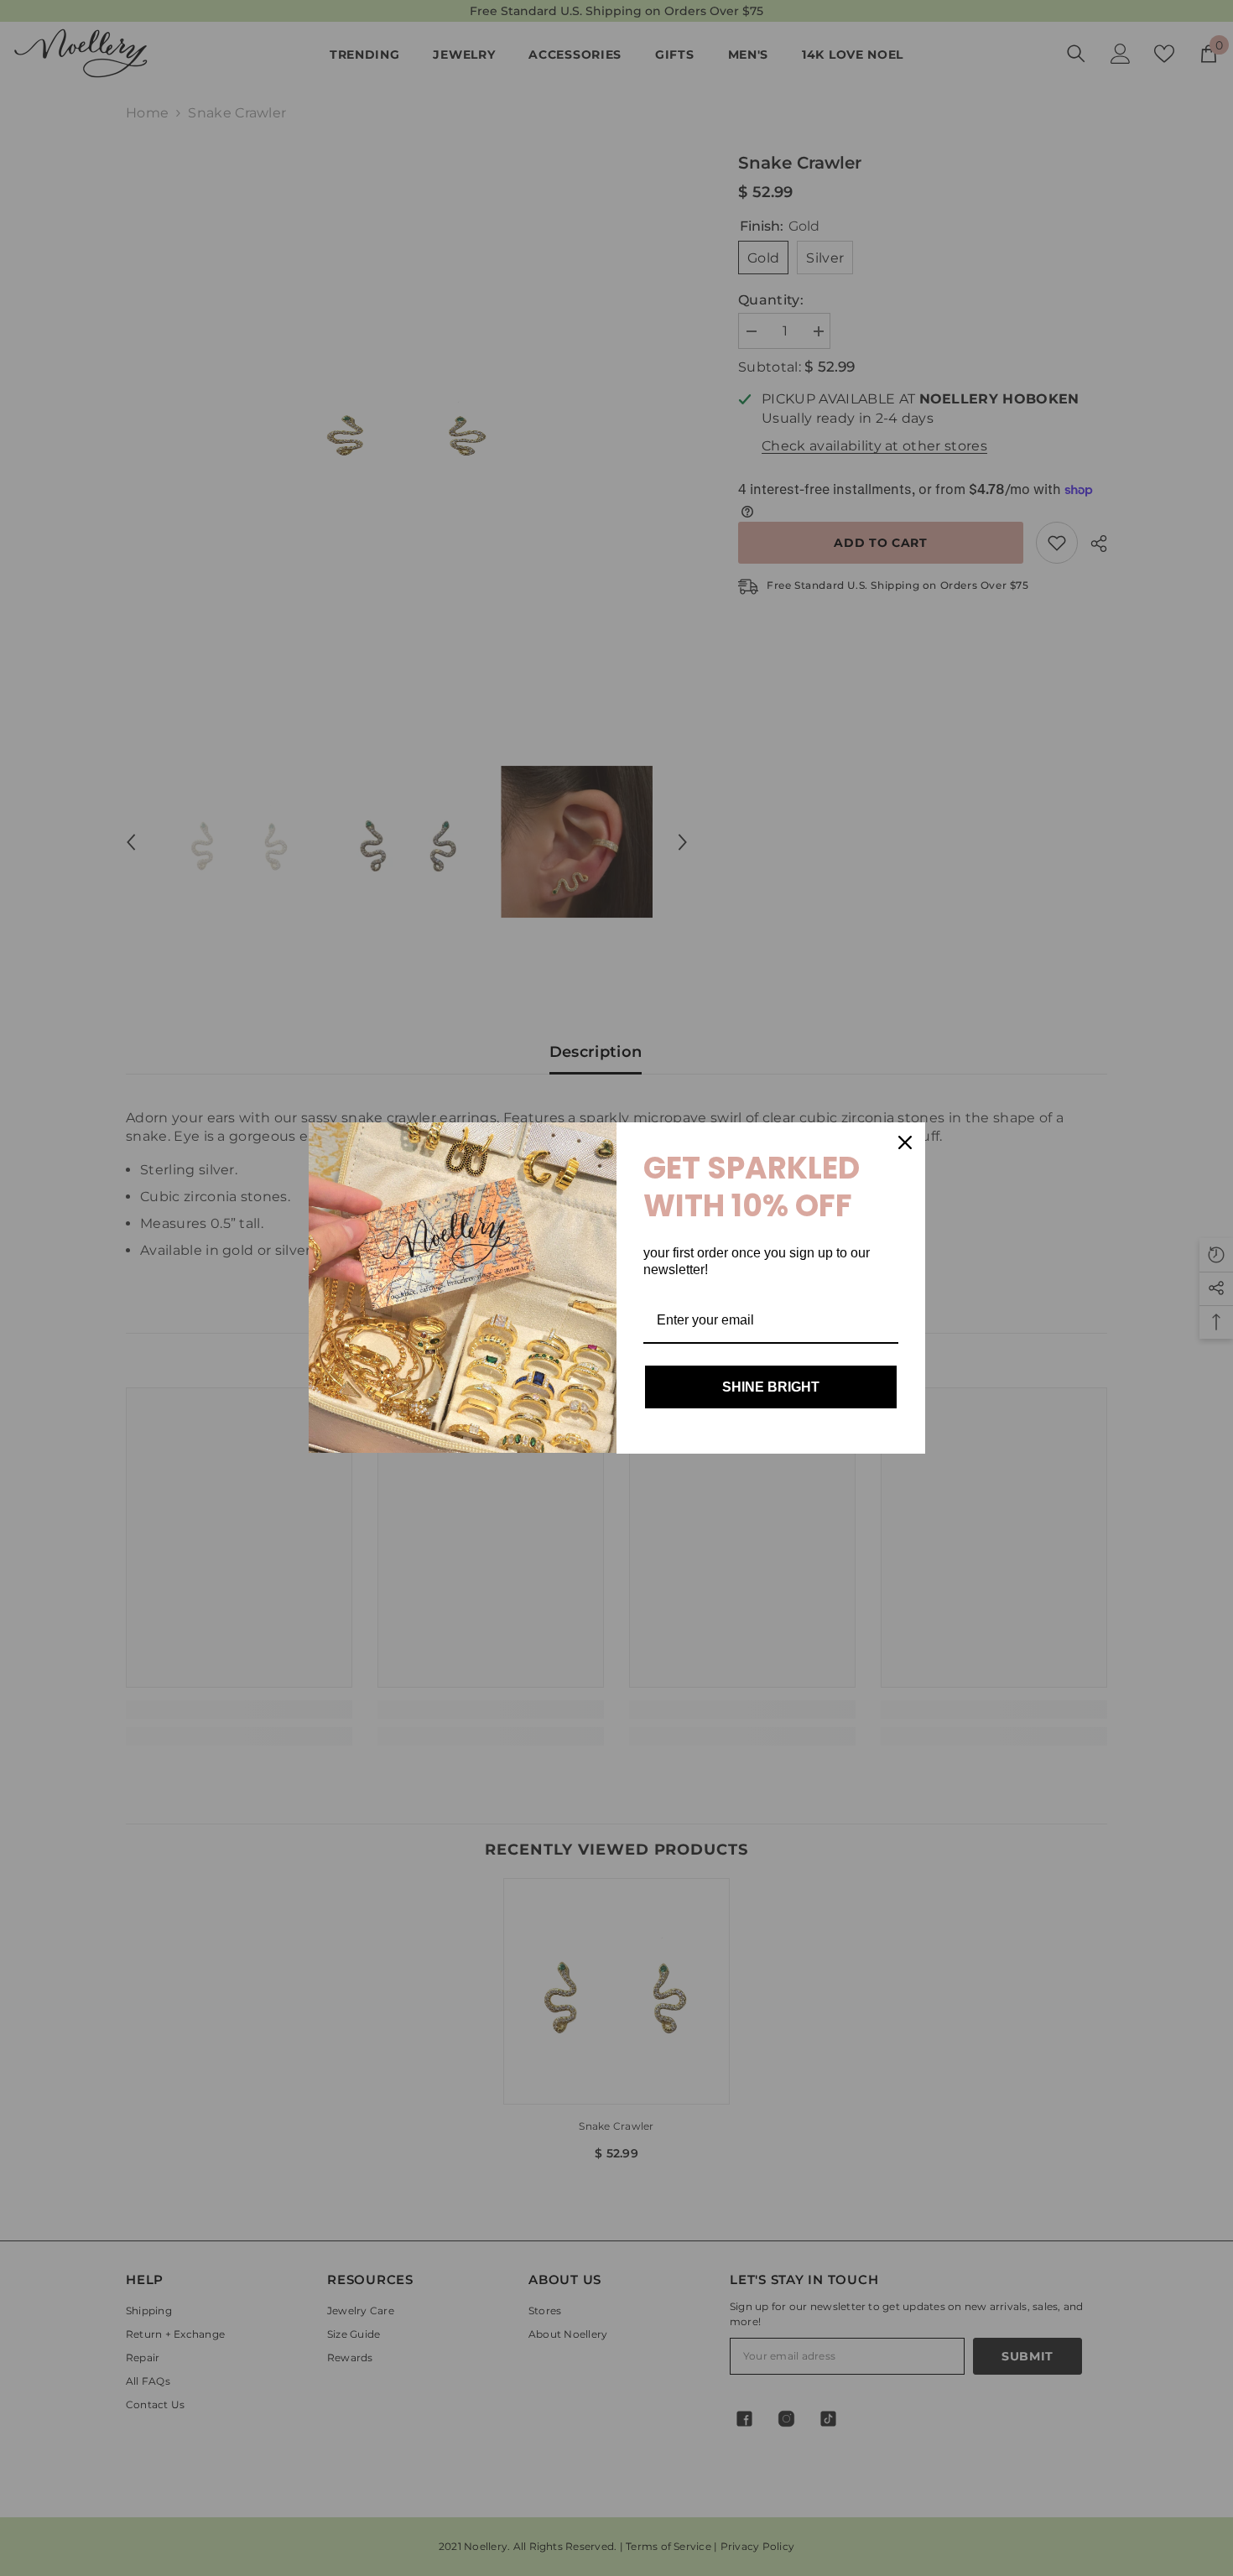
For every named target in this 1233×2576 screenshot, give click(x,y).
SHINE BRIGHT (771, 1387)
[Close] (905, 1142)
